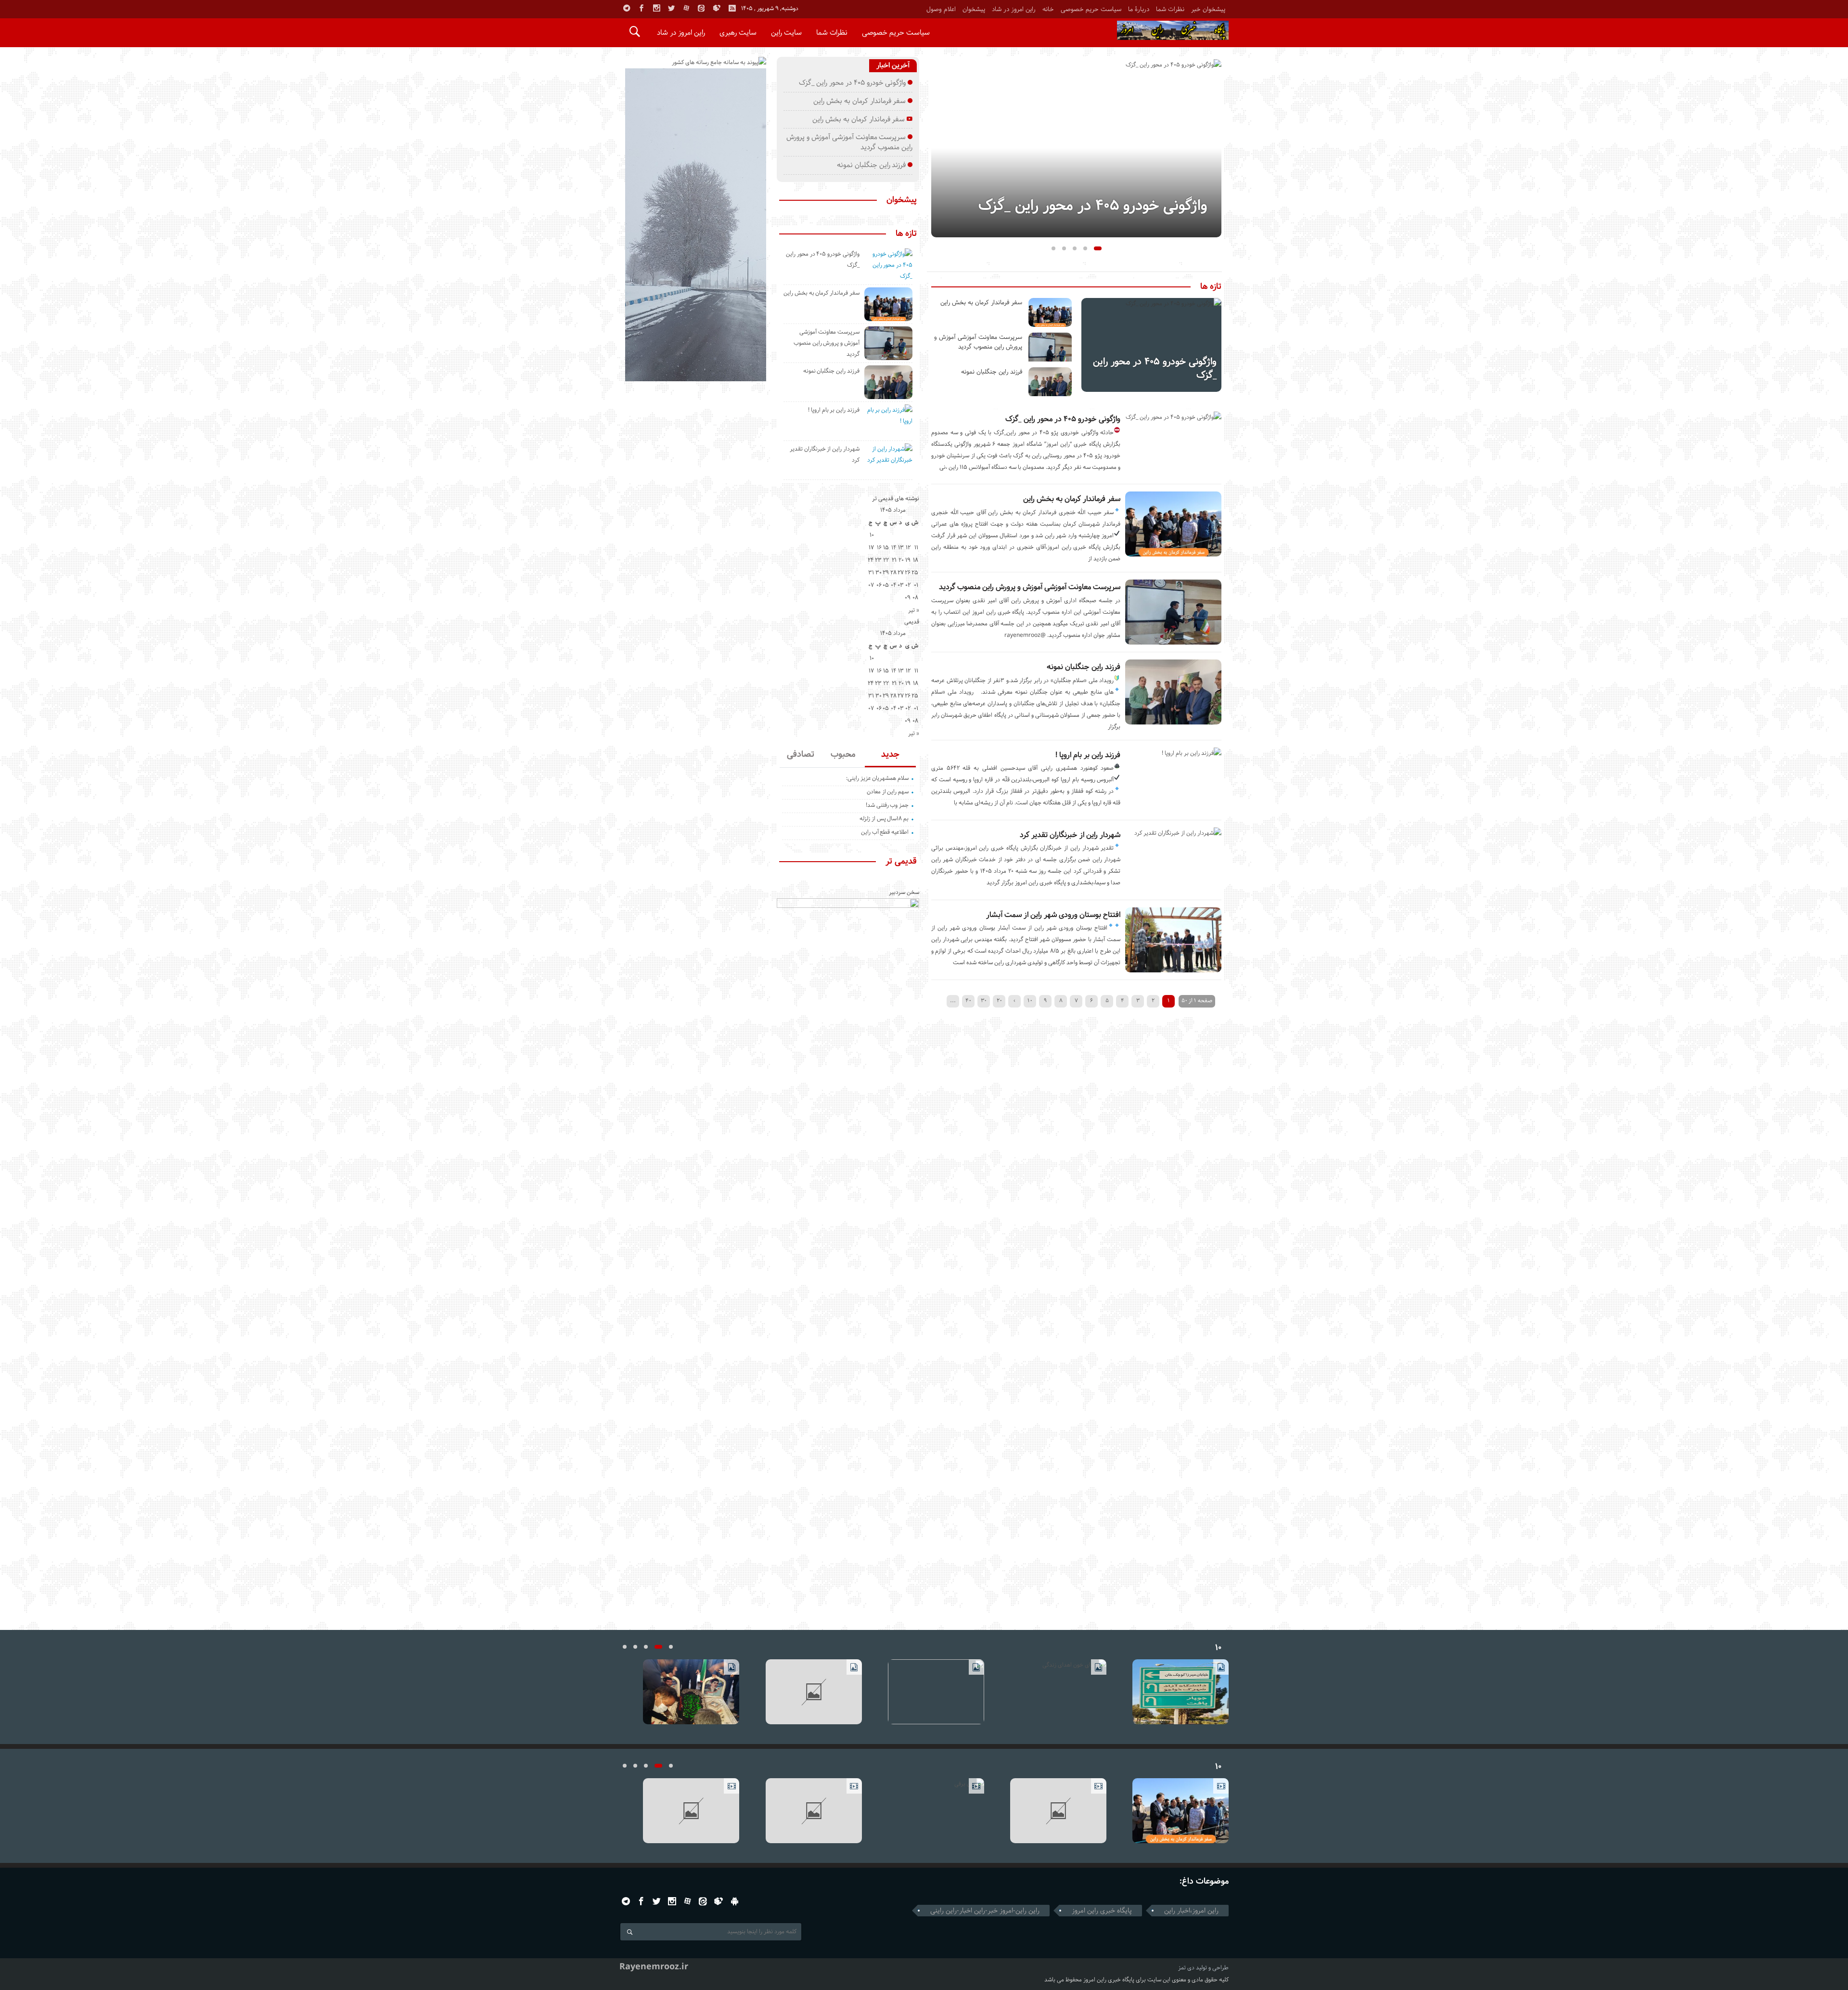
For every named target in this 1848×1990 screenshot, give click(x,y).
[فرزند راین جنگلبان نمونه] (1050, 382)
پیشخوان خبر (1208, 9)
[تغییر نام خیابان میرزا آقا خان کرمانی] (679, 1692)
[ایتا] (701, 8)
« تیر (914, 610)
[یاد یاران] (802, 1692)
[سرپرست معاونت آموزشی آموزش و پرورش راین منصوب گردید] (1050, 347)
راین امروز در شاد (1014, 9)
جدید (890, 754)
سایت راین (786, 32)
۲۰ (999, 1001)
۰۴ (894, 585)
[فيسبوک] (642, 8)
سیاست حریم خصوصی (1091, 9)
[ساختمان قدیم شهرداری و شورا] (924, 1692)
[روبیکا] (717, 8)
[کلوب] (719, 1901)
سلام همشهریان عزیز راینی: (877, 778)
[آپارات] (686, 8)
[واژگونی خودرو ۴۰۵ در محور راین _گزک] (1076, 148)
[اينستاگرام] (656, 8)
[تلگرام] (627, 8)
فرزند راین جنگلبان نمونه (1084, 667)
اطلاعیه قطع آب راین (885, 832)
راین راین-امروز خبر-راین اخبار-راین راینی (985, 1911)
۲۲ (886, 560)
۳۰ (984, 1001)
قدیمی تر (901, 862)
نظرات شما (1170, 9)
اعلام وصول (941, 9)
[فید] (732, 8)
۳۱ (871, 573)
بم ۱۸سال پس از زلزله (884, 819)
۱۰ (1030, 1001)
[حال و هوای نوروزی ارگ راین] (1169, 1811)
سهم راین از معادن (888, 792)
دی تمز (1186, 1968)
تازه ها (1211, 287)
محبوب (843, 754)
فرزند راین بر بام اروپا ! (1088, 755)
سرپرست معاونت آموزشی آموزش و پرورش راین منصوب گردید (1030, 587)
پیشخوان (974, 9)
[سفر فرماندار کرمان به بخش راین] (1050, 312)
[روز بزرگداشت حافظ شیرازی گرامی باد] (924, 1811)
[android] (735, 1901)
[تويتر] (671, 8)
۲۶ (908, 573)
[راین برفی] (1046, 1811)
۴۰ (968, 1001)
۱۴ (894, 548)
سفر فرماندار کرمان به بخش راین (1072, 499)
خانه (1048, 9)
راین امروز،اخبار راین (1191, 1911)
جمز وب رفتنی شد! (887, 805)
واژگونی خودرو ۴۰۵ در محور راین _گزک (1093, 206)
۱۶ (879, 548)
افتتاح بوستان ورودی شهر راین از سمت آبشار (1053, 915)
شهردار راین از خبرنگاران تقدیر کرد (1070, 835)
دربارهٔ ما (1139, 9)
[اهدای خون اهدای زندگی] (1169, 1692)
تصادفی (801, 754)
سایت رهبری (738, 32)
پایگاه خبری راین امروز (1102, 1911)
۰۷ (871, 585)
